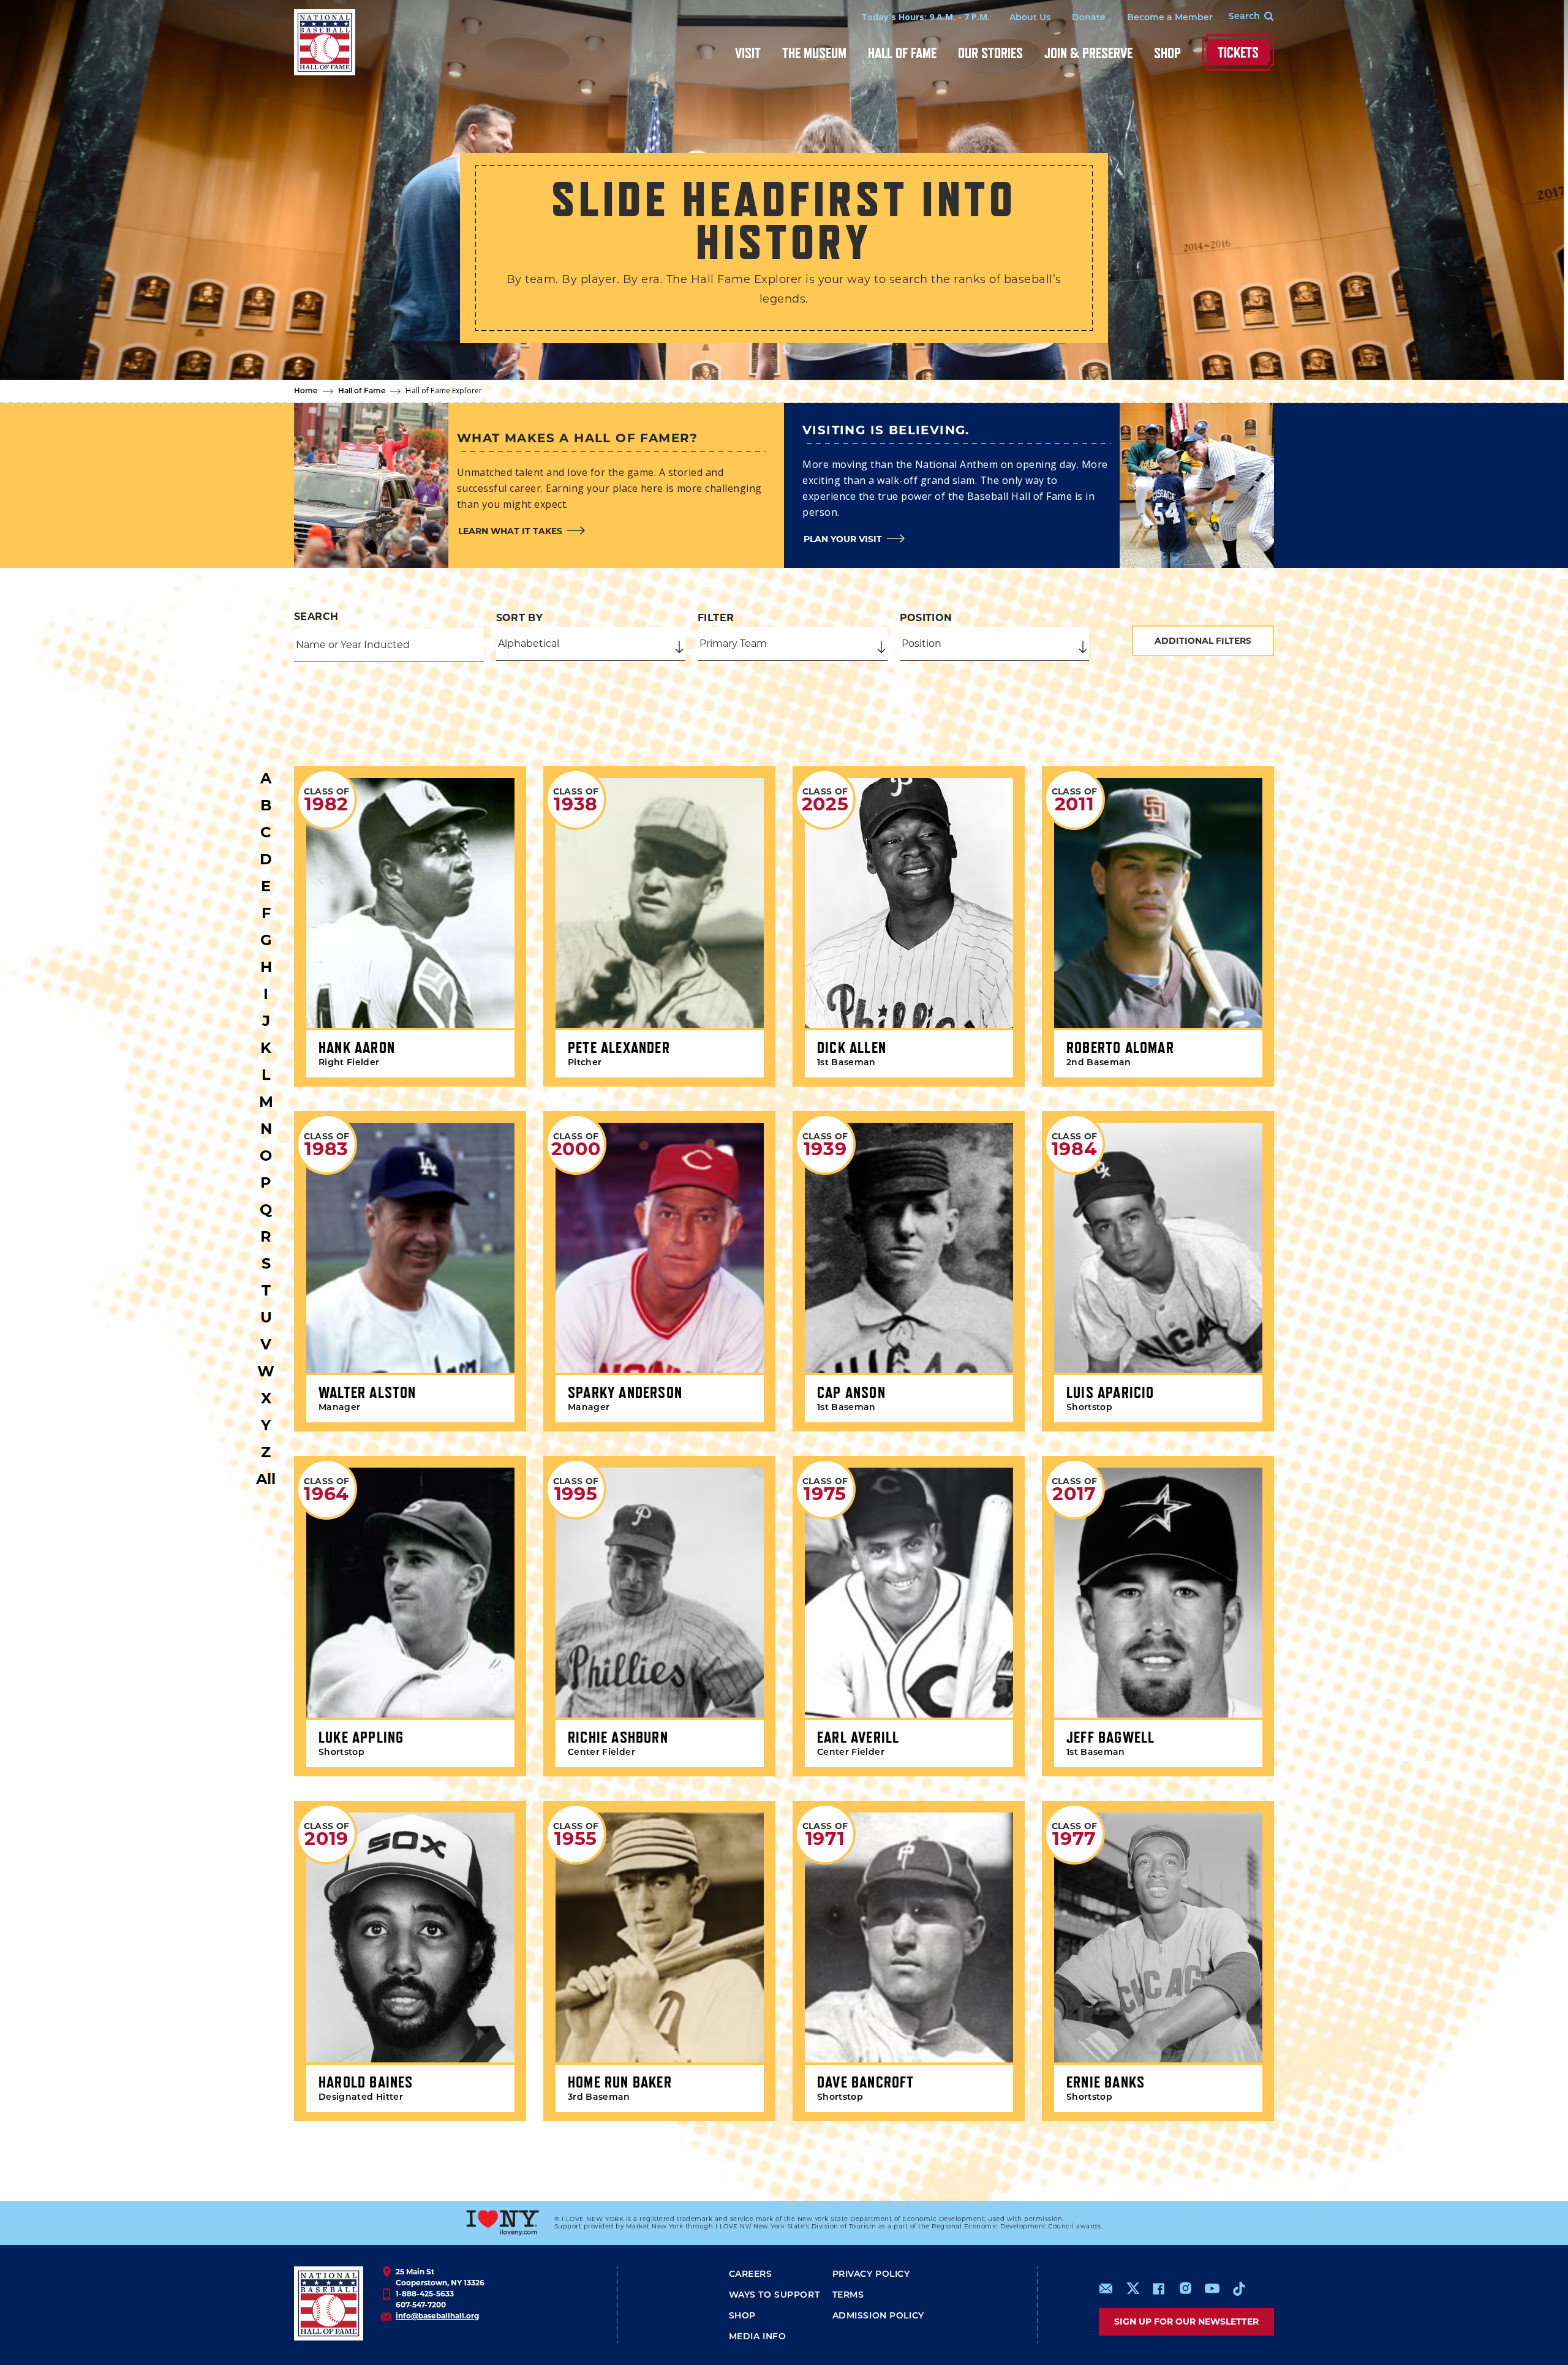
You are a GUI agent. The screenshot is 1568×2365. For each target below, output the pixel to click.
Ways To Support (775, 2295)
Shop (1167, 53)
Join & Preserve (1088, 53)
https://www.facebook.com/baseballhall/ (1158, 2288)
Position (926, 618)
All (266, 1479)
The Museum (814, 53)
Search (316, 617)
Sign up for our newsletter (1186, 2322)
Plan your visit (843, 539)
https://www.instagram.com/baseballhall (1185, 2288)
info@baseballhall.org (437, 2316)
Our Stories (990, 53)
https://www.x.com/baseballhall (1132, 2288)
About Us (1030, 18)
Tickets (1238, 52)
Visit (748, 53)
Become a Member (1170, 18)
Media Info (758, 2337)
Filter (716, 618)
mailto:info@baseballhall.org (1106, 2288)
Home (306, 391)
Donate (1089, 18)
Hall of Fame (902, 53)
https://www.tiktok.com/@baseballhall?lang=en (1239, 2288)
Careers (751, 2275)
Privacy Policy (871, 2275)
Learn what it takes (510, 531)
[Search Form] (1243, 17)
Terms (848, 2295)
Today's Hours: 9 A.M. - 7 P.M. (925, 17)
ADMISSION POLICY (878, 2316)
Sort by (520, 618)
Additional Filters (1203, 641)
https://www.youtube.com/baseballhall (1212, 2288)
